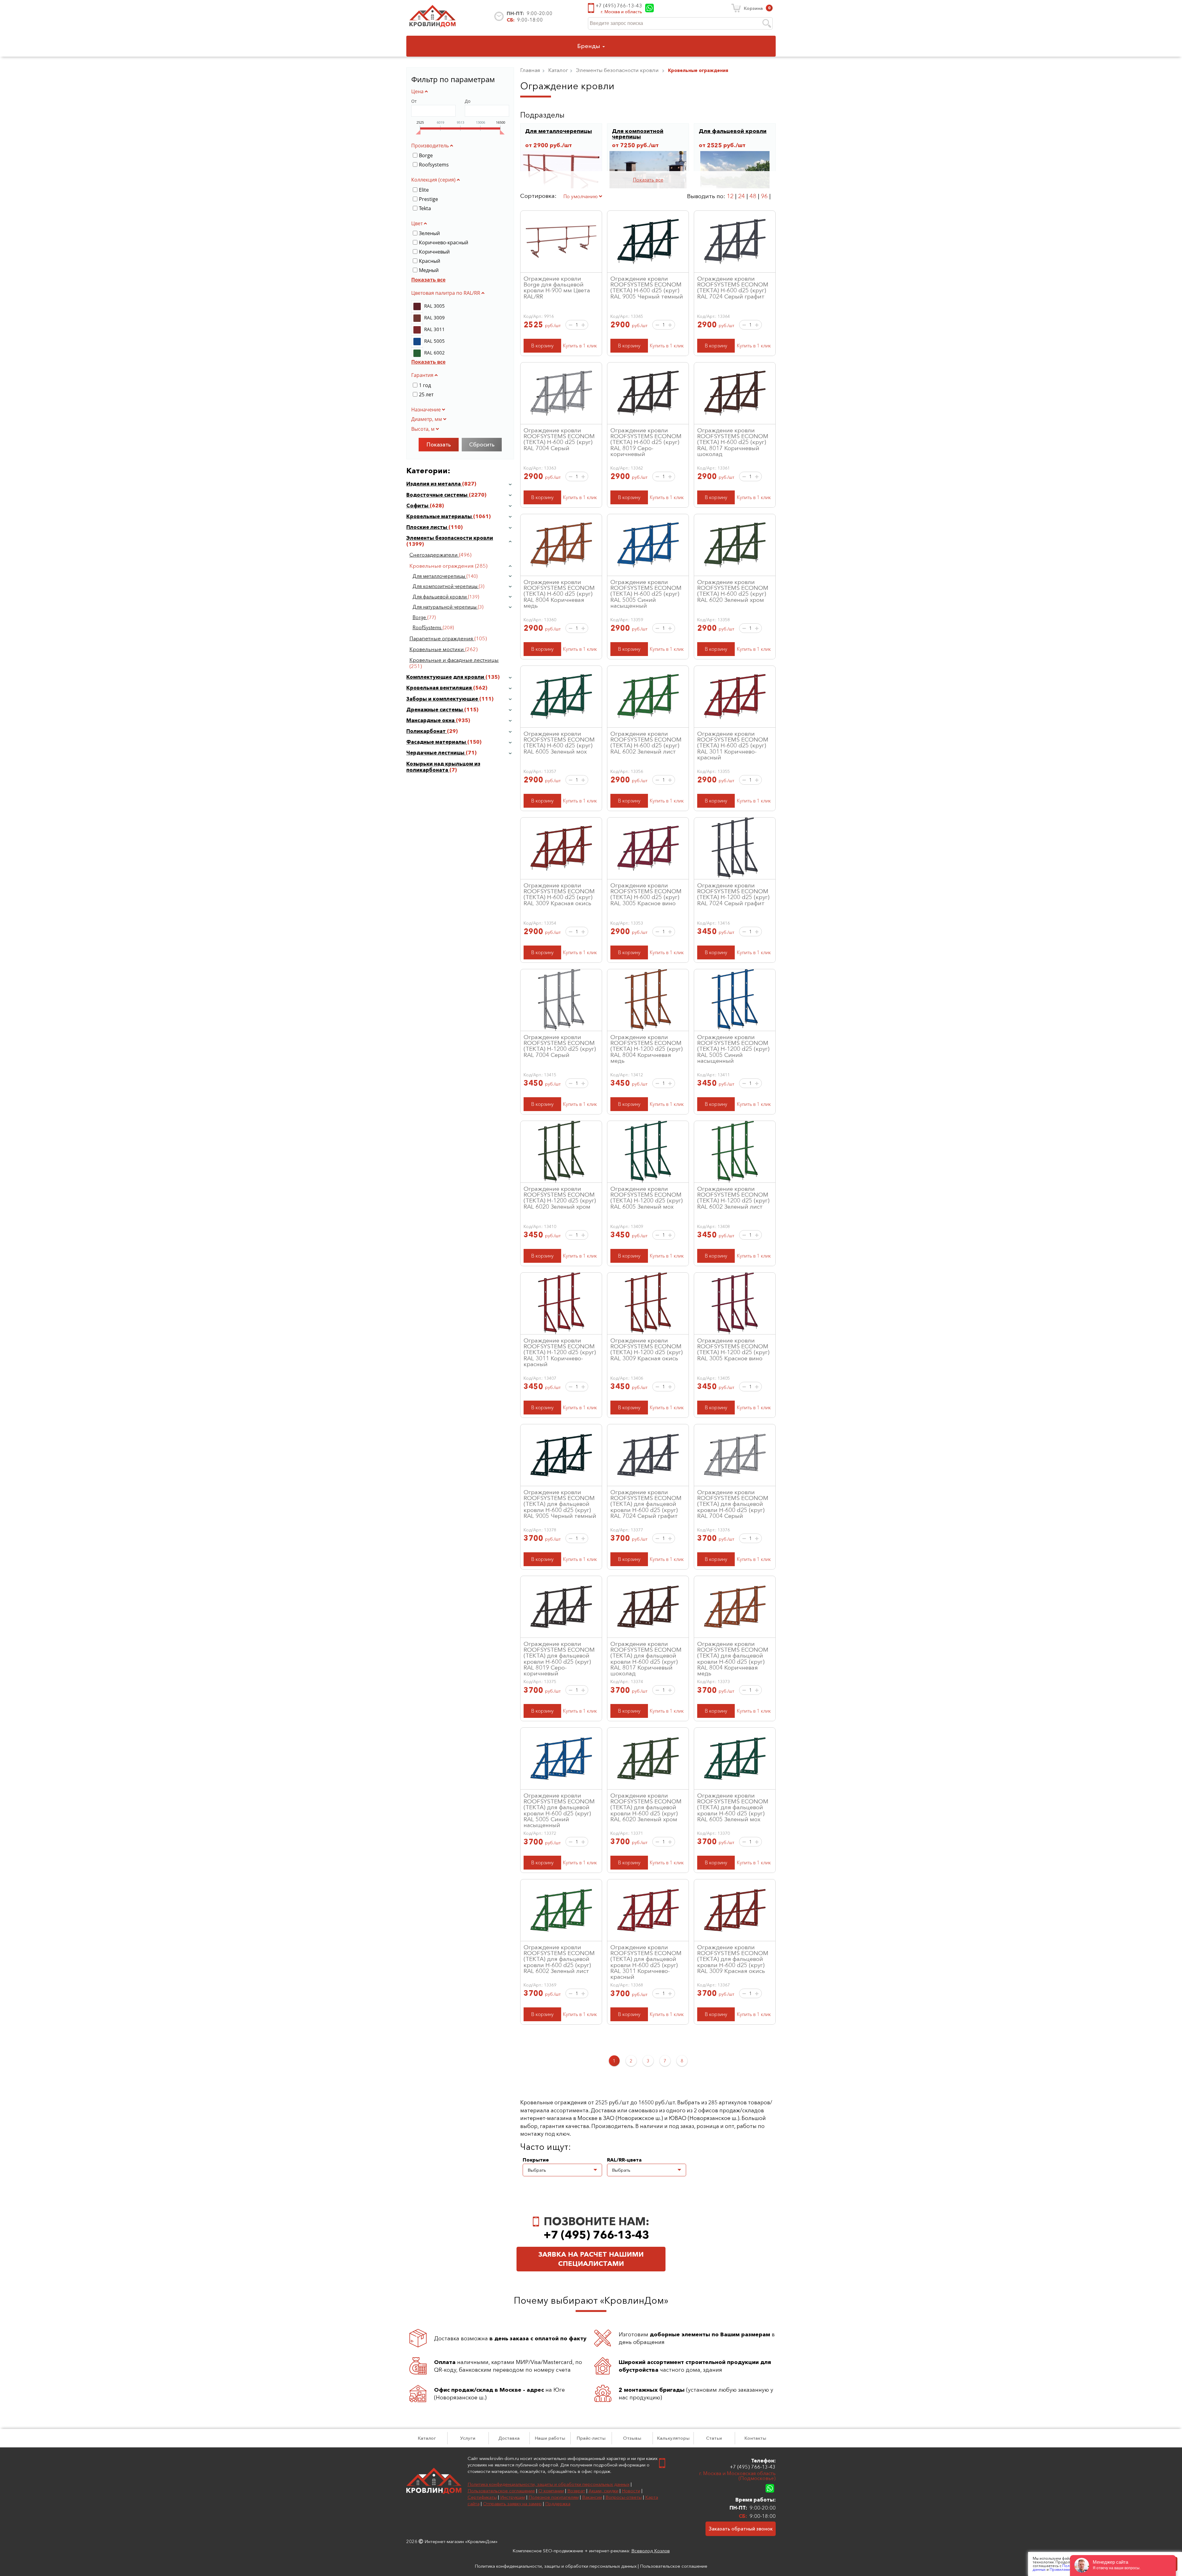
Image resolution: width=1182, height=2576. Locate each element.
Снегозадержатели (434, 555)
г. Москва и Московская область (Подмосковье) (737, 2476)
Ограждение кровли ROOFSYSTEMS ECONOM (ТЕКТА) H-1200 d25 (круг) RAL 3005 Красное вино (733, 1349)
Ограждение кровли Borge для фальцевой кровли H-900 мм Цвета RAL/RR (557, 287)
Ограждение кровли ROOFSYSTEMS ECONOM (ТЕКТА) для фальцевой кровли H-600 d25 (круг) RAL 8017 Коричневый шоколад (646, 1658)
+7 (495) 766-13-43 (619, 6)
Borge (420, 617)
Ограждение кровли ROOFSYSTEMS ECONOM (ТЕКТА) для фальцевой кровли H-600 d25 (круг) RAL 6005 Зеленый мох (733, 1807)
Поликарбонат (427, 731)
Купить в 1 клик (580, 346)
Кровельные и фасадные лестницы (454, 660)
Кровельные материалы (440, 516)
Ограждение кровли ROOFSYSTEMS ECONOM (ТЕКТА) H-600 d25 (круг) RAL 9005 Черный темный (647, 287)
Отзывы (632, 2438)
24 (742, 196)
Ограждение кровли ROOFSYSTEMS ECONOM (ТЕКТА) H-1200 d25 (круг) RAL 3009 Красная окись (647, 1349)
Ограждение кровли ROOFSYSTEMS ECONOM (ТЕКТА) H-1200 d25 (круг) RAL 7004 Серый (560, 1046)
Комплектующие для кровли (446, 677)
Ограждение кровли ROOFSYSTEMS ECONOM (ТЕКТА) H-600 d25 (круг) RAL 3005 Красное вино (646, 894)
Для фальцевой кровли (440, 597)
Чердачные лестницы (436, 753)
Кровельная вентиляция (440, 688)
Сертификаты (482, 2497)
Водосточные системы (438, 495)
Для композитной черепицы (446, 586)
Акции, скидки (603, 2491)
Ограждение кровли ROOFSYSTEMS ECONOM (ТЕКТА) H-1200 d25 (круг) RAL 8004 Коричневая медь (647, 1049)
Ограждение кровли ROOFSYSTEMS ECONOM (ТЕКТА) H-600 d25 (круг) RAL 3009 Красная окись (559, 894)
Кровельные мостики (437, 649)
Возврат (576, 2491)
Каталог (427, 2438)
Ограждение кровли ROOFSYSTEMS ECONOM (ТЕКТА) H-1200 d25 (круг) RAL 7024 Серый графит (733, 894)
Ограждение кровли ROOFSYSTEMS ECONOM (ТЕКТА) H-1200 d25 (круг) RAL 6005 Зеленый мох (647, 1198)
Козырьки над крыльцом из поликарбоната (443, 767)
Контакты (755, 2438)
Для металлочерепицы (439, 576)
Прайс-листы (591, 2438)
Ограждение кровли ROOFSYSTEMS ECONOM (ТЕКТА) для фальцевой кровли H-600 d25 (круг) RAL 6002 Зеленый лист (559, 1959)
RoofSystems (428, 628)
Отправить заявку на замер (512, 2504)
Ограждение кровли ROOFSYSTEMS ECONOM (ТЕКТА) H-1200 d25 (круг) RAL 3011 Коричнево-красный (560, 1352)
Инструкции (513, 2497)
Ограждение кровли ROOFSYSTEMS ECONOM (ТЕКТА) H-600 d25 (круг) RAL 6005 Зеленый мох (559, 742)
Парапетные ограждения (442, 638)
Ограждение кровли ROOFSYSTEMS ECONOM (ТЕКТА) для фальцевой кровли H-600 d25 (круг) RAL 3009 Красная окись (733, 1959)
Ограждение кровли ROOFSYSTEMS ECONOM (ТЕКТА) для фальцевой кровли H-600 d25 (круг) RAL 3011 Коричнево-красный (646, 1962)
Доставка (509, 2438)
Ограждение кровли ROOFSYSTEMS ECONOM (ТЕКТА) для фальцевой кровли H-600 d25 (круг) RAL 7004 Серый (733, 1504)
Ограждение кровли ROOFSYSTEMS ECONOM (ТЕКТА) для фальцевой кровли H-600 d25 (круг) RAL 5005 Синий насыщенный (559, 1810)
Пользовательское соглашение (501, 2491)
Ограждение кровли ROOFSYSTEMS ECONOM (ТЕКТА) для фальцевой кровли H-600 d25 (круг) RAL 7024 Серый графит (646, 1504)
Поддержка (558, 2504)
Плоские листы (427, 527)
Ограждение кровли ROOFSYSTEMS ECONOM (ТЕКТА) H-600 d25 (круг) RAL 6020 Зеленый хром (733, 591)
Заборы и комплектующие (443, 699)
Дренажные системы (435, 710)
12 (730, 196)
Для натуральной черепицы (445, 607)
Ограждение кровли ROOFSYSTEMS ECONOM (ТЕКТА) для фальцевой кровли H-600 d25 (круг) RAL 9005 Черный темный (560, 1504)
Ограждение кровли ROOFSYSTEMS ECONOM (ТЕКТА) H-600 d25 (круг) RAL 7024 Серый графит (733, 287)
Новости (631, 2491)
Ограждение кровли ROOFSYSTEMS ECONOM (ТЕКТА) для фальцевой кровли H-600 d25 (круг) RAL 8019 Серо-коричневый (559, 1658)
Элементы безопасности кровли (450, 538)
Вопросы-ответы (624, 2497)
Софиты (418, 506)
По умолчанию (581, 196)
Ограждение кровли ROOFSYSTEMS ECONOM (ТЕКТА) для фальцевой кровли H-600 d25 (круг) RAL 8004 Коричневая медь (733, 1658)
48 (753, 196)
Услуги (468, 2438)
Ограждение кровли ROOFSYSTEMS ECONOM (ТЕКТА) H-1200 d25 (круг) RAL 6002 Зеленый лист (733, 1198)
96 (764, 196)
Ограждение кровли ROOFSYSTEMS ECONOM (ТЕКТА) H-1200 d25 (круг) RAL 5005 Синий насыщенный (733, 1049)
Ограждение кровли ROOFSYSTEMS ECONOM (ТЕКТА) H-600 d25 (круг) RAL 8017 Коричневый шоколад (733, 442)
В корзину (542, 346)
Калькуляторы (673, 2438)
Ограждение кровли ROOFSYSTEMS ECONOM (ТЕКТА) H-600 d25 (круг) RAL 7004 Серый (559, 439)
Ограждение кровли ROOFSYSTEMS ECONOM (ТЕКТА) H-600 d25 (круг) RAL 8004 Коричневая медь (559, 594)
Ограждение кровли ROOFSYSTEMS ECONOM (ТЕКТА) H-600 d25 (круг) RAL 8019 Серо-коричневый (646, 442)
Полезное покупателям (554, 2497)
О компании (551, 2491)
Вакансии (592, 2497)
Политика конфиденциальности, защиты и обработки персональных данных (549, 2484)
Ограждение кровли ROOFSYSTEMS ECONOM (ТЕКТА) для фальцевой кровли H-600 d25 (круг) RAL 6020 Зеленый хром (646, 1807)
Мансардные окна (431, 720)
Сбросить (482, 445)
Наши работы (550, 2438)
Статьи (714, 2438)
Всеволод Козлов (651, 2551)
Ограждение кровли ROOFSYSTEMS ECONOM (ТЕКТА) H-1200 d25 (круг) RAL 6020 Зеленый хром (560, 1198)
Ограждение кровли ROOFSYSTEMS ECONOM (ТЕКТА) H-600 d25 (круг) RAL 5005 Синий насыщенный (646, 594)
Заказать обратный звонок (741, 2529)
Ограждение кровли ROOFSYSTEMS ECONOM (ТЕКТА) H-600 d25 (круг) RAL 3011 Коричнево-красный (733, 745)
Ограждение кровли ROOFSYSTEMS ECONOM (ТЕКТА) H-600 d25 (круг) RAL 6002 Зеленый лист (646, 742)
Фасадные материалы (437, 742)
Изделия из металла (434, 484)
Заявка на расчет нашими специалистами (591, 2259)
